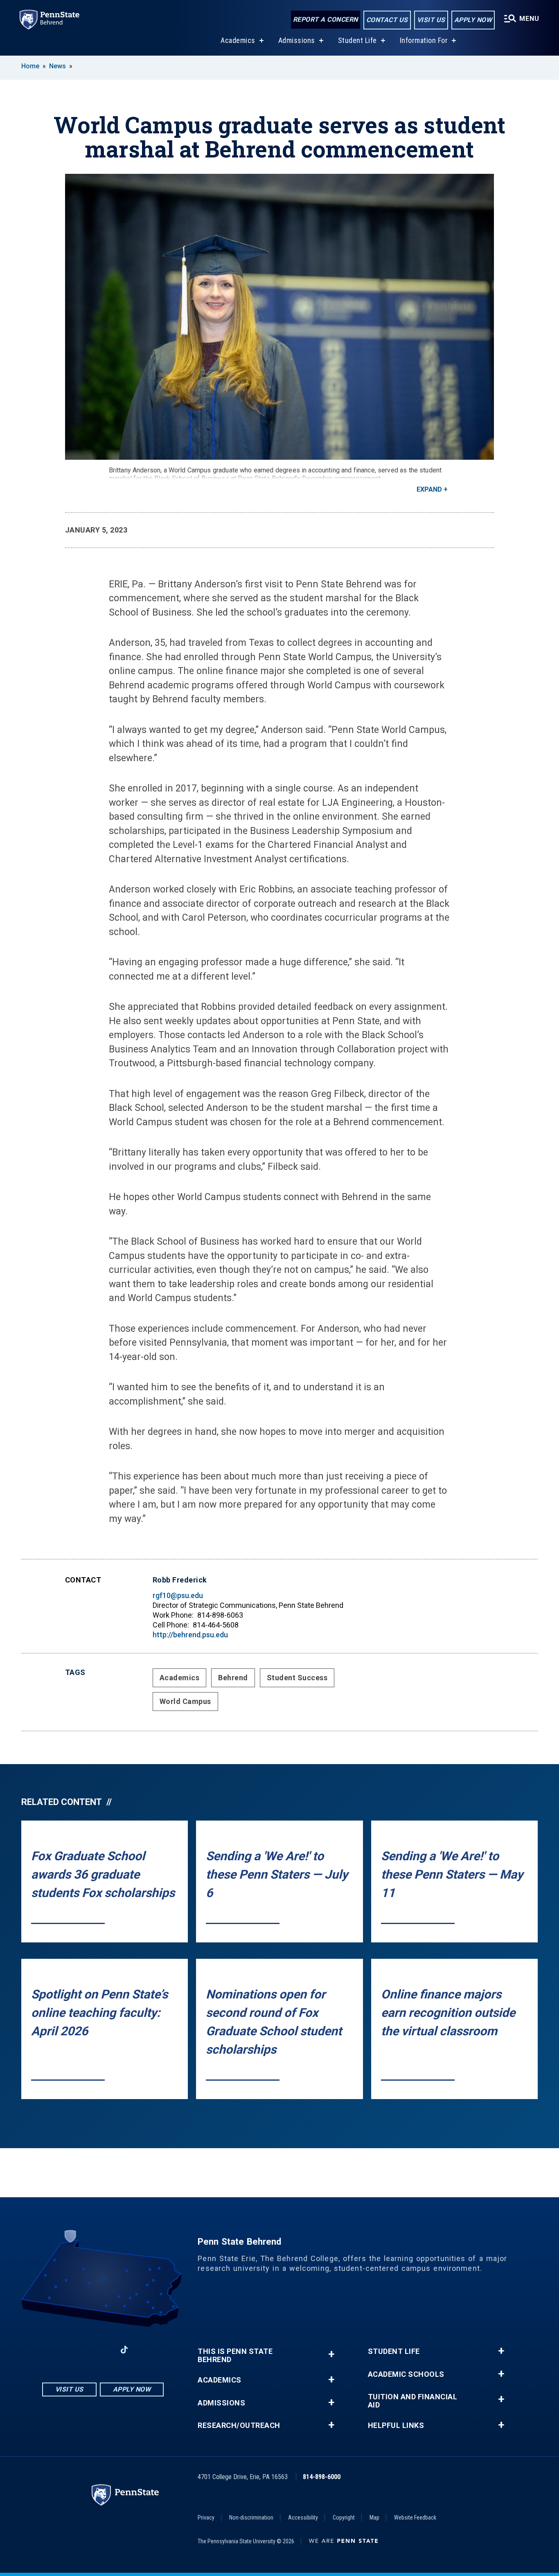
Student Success (297, 1678)
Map (374, 2518)
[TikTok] (124, 2350)
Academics (238, 40)
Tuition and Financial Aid (413, 2401)
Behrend (233, 1678)
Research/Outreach (239, 2425)
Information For (424, 40)
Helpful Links (396, 2425)
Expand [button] (429, 489)
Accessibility (303, 2518)
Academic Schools (406, 2374)
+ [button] (331, 2354)
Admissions (297, 40)
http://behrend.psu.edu (190, 1635)
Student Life (357, 40)
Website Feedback (415, 2518)
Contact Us (387, 20)
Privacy (206, 2518)
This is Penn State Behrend (235, 2356)
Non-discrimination (251, 2518)
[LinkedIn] (103, 2350)
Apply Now (473, 20)
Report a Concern (326, 19)
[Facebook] (60, 2350)
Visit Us (431, 20)
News (57, 66)
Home (30, 66)
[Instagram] (81, 2350)
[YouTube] (146, 2350)
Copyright (344, 2518)
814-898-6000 (322, 2477)
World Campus (185, 1701)
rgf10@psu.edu (178, 1595)
